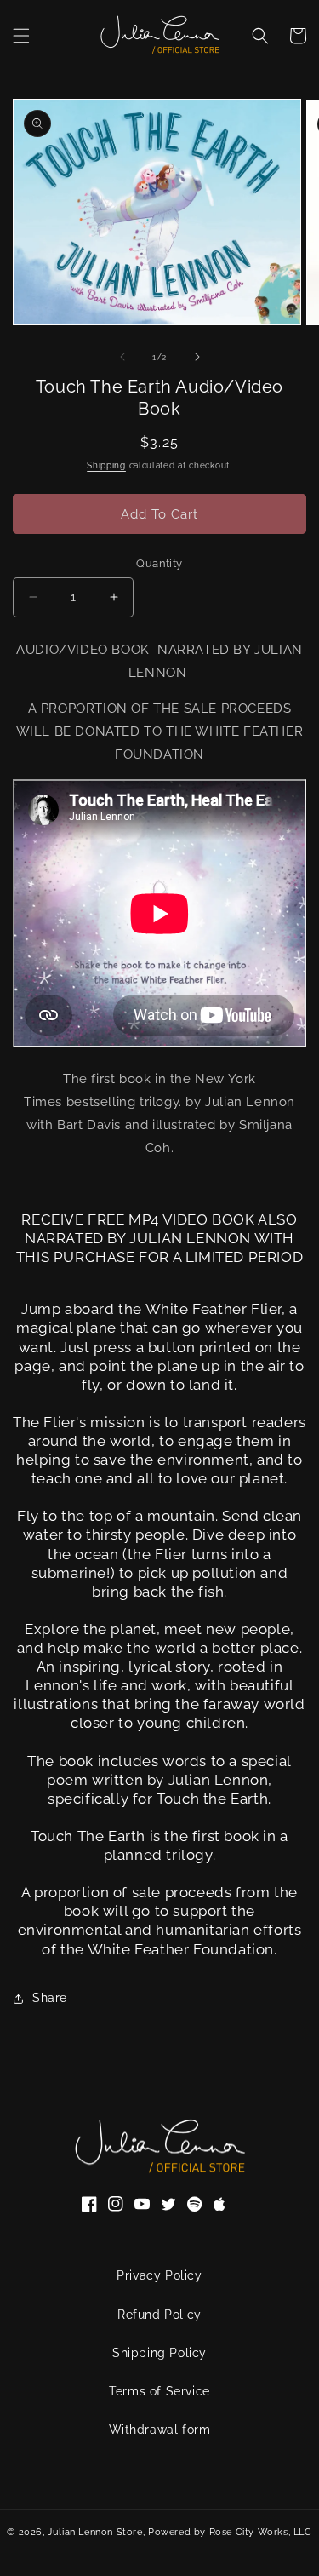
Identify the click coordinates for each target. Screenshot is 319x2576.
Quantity (159, 563)
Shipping (106, 465)
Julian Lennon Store (95, 2532)
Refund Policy (159, 2315)
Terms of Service (159, 2391)
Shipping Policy (159, 2353)
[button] (21, 36)
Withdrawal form (160, 2430)
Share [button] (50, 1998)
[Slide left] (122, 357)
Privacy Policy (159, 2275)
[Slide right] (197, 357)
